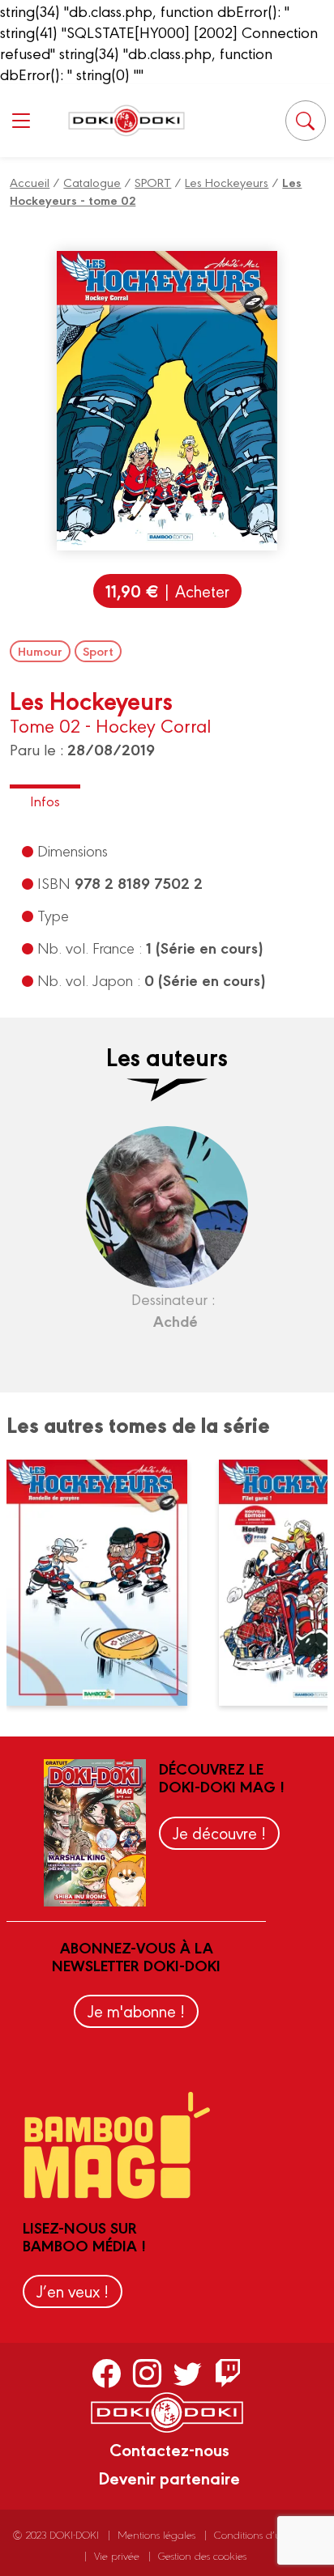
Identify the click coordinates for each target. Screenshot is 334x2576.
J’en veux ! (73, 2291)
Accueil (30, 182)
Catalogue (92, 182)
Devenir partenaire (169, 2477)
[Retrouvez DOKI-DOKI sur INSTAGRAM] (147, 2373)
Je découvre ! (219, 1832)
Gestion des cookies (202, 2555)
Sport (98, 651)
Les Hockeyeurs (227, 182)
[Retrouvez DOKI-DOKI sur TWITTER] (188, 2373)
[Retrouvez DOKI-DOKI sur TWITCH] (228, 2373)
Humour (40, 651)
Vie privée (117, 2555)
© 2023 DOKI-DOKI (56, 2534)
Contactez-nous (169, 2449)
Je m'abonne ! (136, 2011)
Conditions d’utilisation (266, 2534)
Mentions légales (156, 2534)
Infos (45, 800)
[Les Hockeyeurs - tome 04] (107, 1583)
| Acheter (167, 591)
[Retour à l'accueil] (126, 120)
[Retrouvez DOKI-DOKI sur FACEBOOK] (107, 2373)
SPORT (153, 182)
